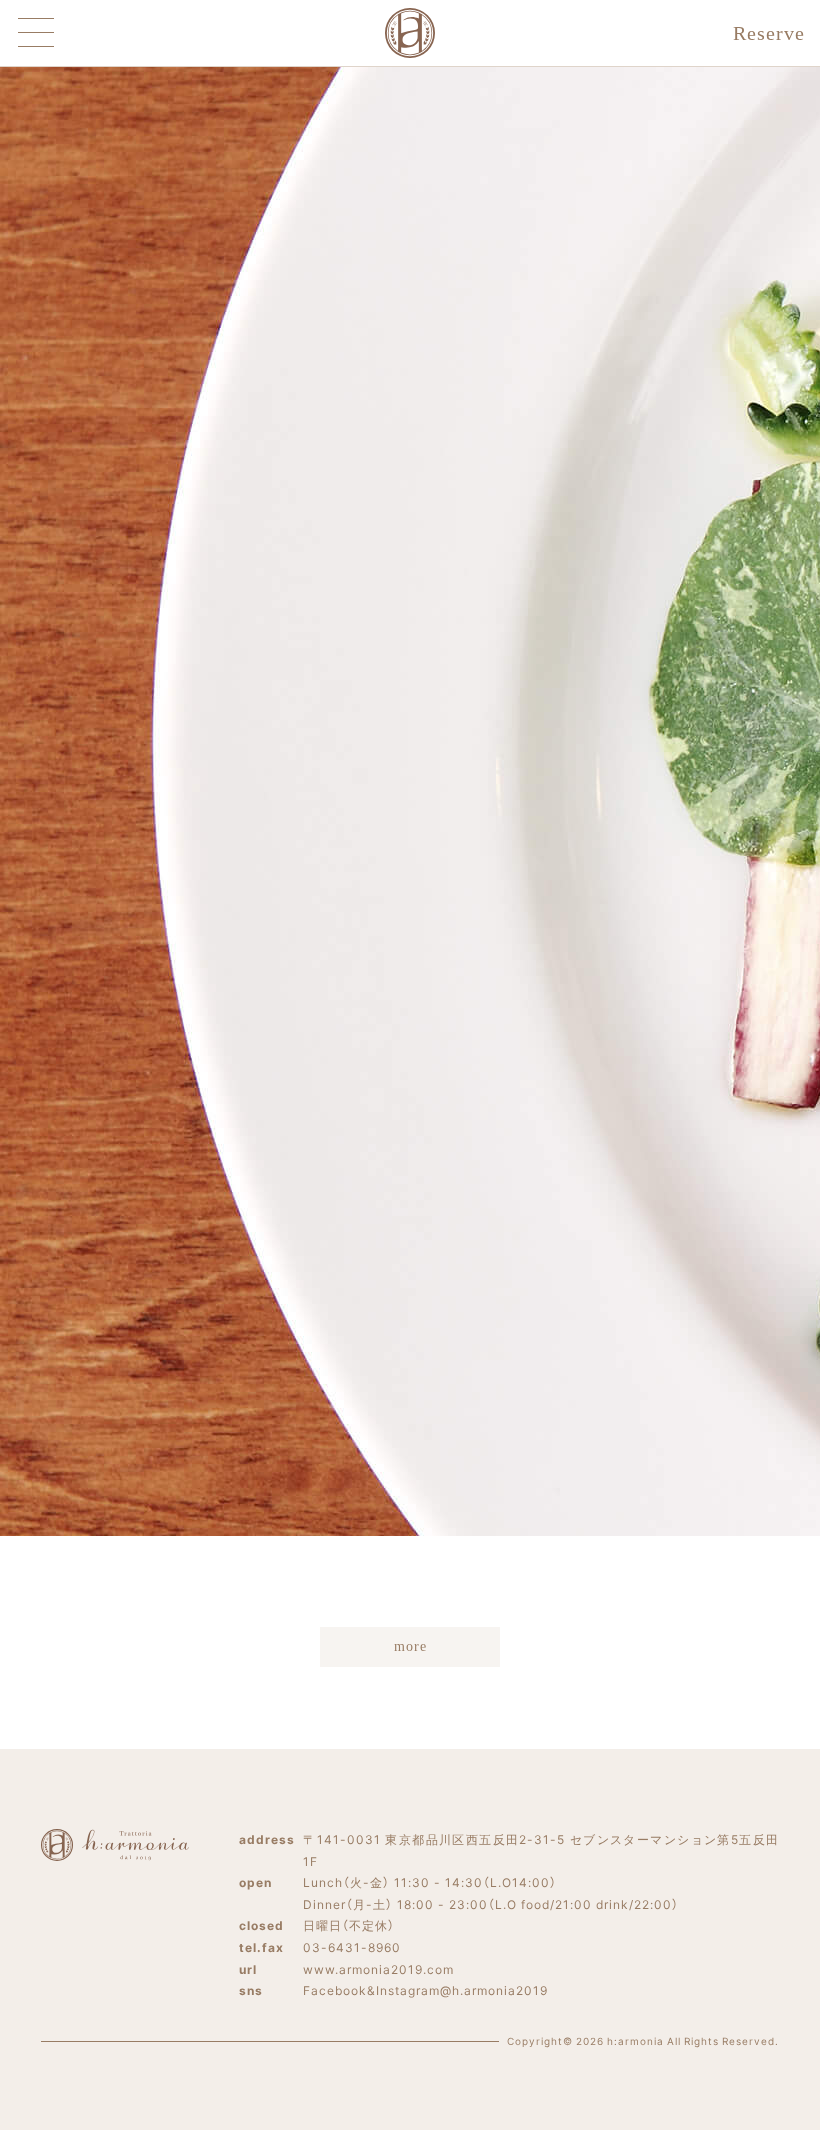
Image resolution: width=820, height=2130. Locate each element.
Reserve (769, 33)
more (410, 1646)
